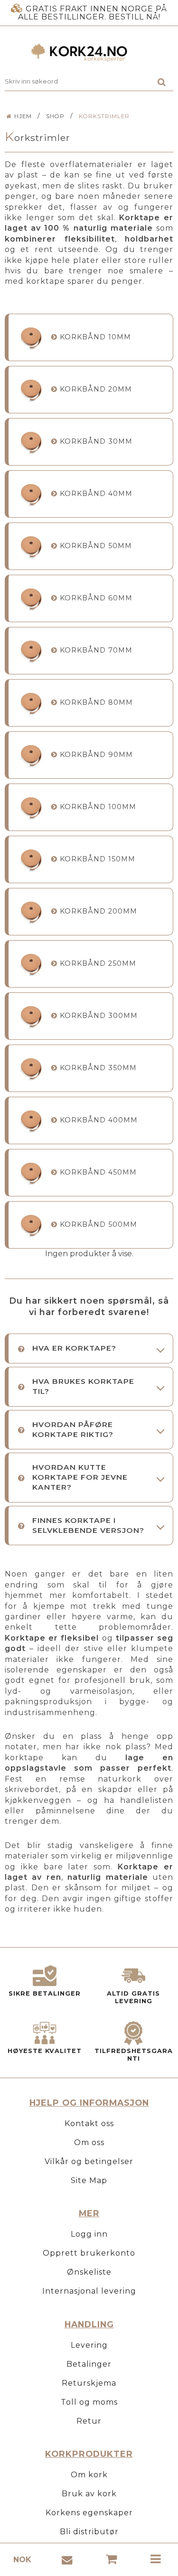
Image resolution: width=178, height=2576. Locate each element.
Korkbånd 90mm (96, 755)
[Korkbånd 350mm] (31, 1068)
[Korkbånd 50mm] (31, 546)
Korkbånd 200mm (98, 911)
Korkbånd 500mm (98, 1224)
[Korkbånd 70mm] (31, 650)
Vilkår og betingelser (89, 2161)
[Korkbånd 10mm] (31, 337)
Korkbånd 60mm (96, 598)
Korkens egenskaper (89, 2513)
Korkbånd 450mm (98, 1172)
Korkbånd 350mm (98, 1068)
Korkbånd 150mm (98, 859)
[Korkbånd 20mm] (31, 389)
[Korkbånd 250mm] (31, 964)
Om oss (89, 2142)
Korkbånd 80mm (96, 702)
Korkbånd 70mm (96, 650)
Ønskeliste (89, 2272)
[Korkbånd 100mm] (31, 807)
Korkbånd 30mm (96, 441)
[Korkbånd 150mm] (31, 859)
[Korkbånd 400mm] (31, 1120)
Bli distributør (89, 2532)
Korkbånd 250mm (98, 963)
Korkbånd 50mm (96, 546)
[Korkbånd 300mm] (31, 1016)
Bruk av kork (89, 2494)
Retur (89, 2421)
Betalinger (89, 2364)
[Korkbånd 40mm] (31, 494)
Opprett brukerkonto (89, 2253)
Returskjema (89, 2383)
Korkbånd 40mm (96, 494)
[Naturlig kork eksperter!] (89, 53)
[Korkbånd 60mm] (31, 598)
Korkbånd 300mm (99, 1016)
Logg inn (89, 2234)
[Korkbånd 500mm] (31, 1225)
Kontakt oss (89, 2123)
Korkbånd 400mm (99, 1120)
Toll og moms (89, 2402)
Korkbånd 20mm (96, 389)
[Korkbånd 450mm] (31, 1172)
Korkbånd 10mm (95, 337)
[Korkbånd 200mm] (31, 911)
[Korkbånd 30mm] (31, 442)
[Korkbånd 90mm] (31, 755)
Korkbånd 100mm (98, 807)
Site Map (89, 2180)
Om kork (89, 2475)
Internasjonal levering (89, 2291)
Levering (89, 2345)
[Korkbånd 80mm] (31, 703)
